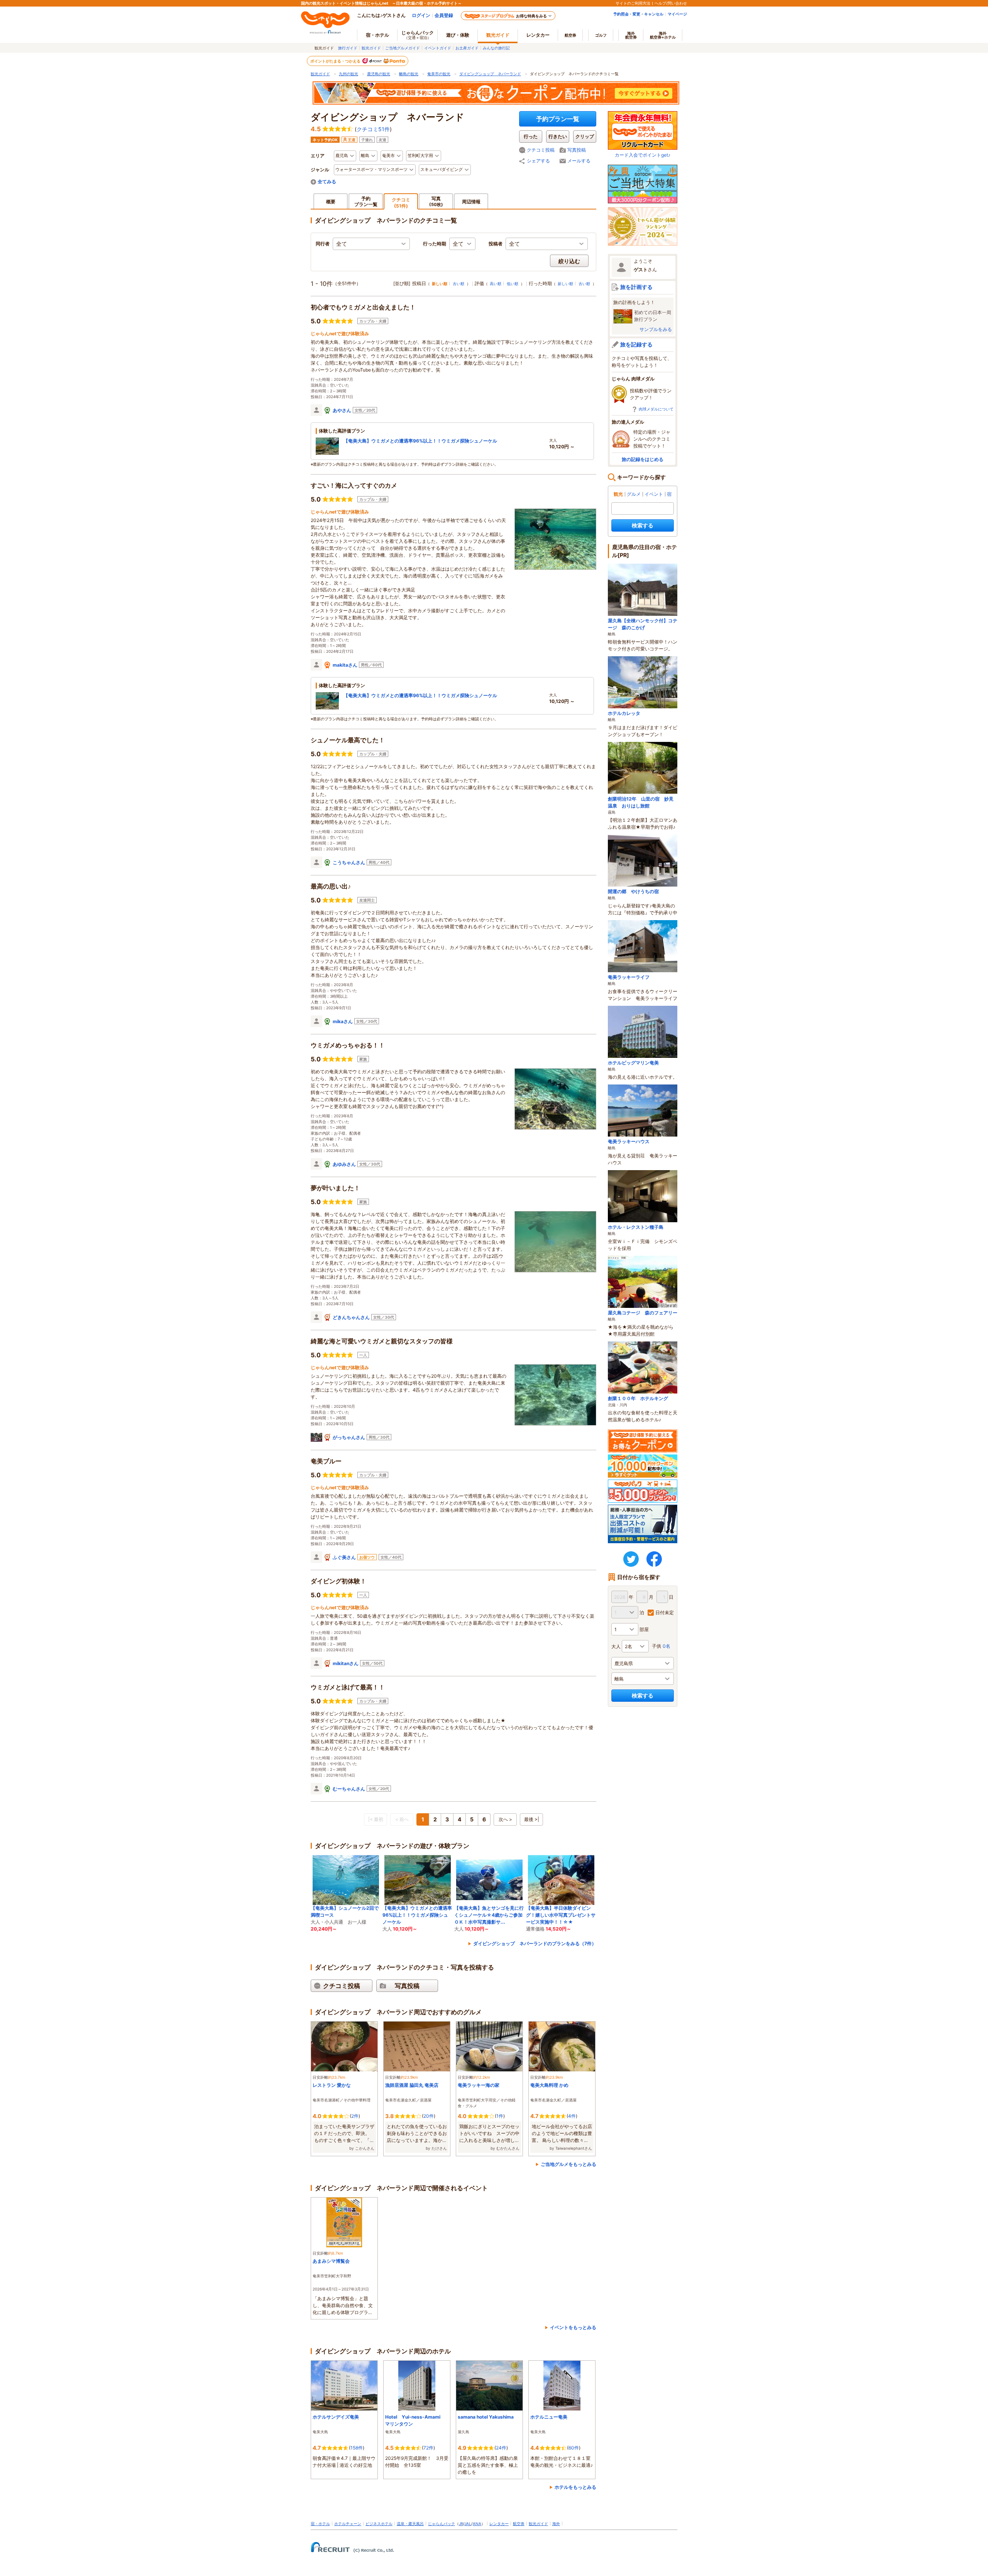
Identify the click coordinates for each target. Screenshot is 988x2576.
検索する (643, 525)
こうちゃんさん (349, 862)
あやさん (342, 410)
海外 (631, 35)
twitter (631, 1559)
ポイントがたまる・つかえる (336, 61)
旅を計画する (636, 287)
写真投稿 (577, 150)
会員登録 (444, 15)
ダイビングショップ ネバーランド (490, 74)
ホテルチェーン (348, 2524)
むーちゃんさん (349, 1789)
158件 (357, 2448)
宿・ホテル (320, 2524)
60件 (574, 2448)
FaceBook (654, 1559)
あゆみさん (344, 1164)
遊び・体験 (458, 35)
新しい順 (565, 284)
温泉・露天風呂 (410, 2524)
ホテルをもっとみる (575, 2487)
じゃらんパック (418, 35)
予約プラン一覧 (558, 119)
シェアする (538, 161)
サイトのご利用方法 (633, 3)
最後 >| (532, 1819)
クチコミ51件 (373, 129)
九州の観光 (349, 74)
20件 (429, 2116)
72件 (428, 2448)
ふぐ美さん (344, 1557)
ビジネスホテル (379, 2524)
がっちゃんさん (349, 1437)
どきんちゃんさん (351, 1317)
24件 (501, 2448)
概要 (331, 202)
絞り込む (569, 261)
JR (461, 2524)
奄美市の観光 (439, 74)
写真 (436, 201)
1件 (500, 2116)
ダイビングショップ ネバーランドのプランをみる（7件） (535, 1943)
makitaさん (345, 665)
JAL (468, 2524)
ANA (477, 2524)
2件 (355, 2116)
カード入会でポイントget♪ (643, 155)
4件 (572, 2116)
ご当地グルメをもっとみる (568, 2164)
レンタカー (538, 35)
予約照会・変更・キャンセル (638, 14)
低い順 (513, 284)
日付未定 (665, 1612)
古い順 (458, 284)
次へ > (505, 1819)
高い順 (496, 284)
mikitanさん (346, 1663)
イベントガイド (438, 48)
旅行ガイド (348, 48)
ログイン (421, 15)
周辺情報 (471, 202)
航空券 (570, 35)
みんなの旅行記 (496, 48)
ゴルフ (601, 35)
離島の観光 (409, 74)
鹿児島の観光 (379, 74)
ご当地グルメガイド (403, 48)
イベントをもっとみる (573, 2327)
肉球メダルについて (656, 409)
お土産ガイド (467, 48)
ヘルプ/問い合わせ (671, 3)
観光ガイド (371, 48)
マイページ (677, 14)
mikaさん (343, 1021)
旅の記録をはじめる (643, 459)
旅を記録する (636, 344)
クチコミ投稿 (541, 150)
